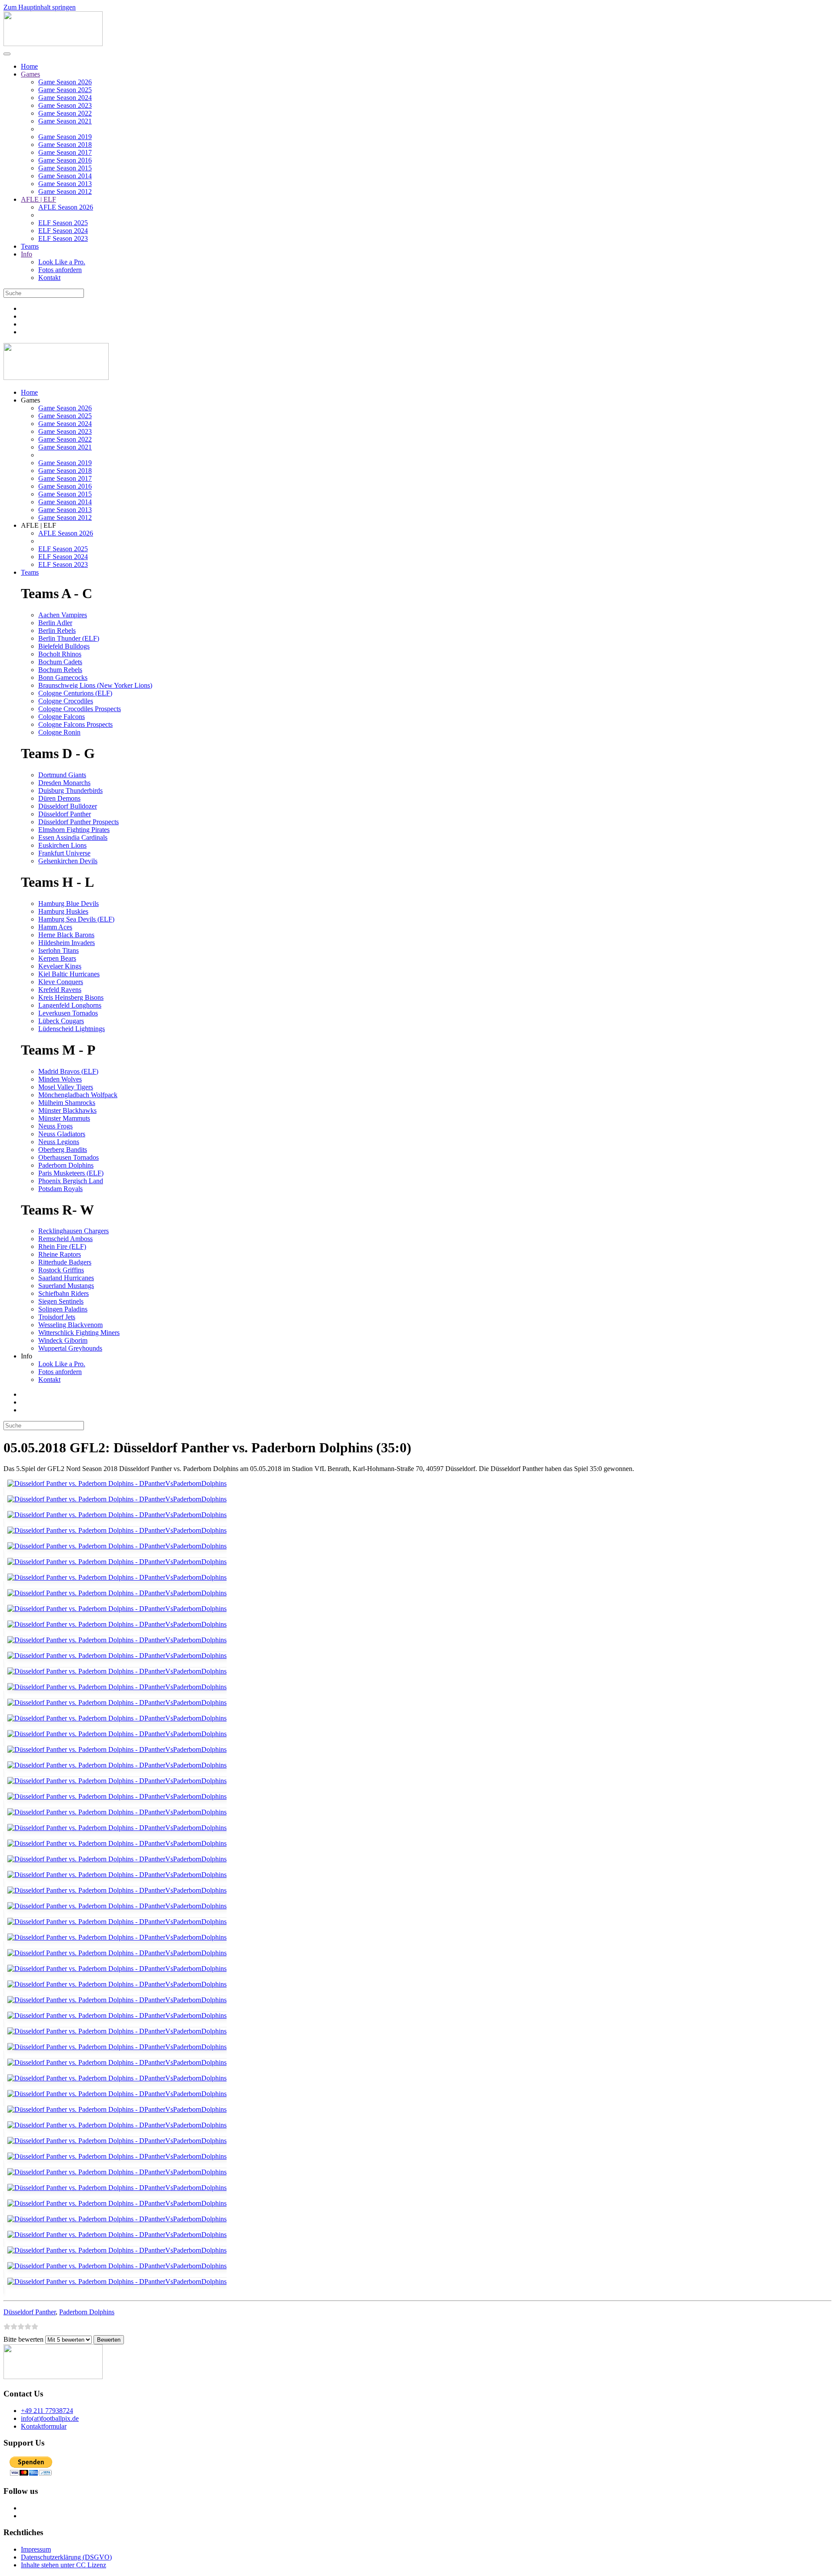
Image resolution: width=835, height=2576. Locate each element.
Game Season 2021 (65, 121)
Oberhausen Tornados (68, 1157)
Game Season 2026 (65, 82)
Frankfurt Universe (64, 853)
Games (30, 74)
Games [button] (30, 400)
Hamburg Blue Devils (68, 904)
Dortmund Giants (62, 775)
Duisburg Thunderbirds (70, 790)
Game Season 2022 (65, 113)
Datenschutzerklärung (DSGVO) (66, 2557)
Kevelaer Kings (60, 966)
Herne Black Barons (66, 935)
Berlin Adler (55, 623)
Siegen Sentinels (61, 1301)
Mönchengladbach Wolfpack (78, 1095)
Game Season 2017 (65, 152)
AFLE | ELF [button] (38, 525)
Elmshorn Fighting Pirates (74, 830)
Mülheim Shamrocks (67, 1103)
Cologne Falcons (62, 717)
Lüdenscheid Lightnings (72, 1029)
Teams (30, 246)
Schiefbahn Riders (63, 1293)
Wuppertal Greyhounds (70, 1348)
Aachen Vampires (63, 615)
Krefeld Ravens (60, 990)
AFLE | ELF (38, 199)
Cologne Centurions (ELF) (75, 693)
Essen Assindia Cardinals (73, 837)
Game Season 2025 (65, 90)
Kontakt (49, 278)
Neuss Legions (59, 1142)
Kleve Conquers (61, 982)
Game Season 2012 (65, 191)
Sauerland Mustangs (66, 1286)
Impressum (36, 2549)
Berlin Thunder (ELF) (69, 638)
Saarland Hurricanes (66, 1278)
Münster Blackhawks (67, 1110)
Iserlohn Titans (58, 950)
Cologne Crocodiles (66, 701)
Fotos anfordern (60, 270)
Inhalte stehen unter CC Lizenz (63, 2565)
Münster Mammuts (64, 1118)
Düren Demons (59, 798)
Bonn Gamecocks (63, 677)
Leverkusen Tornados (68, 1013)
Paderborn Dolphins (66, 1165)
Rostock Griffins (61, 1270)
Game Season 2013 (65, 184)
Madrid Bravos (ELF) (68, 1071)
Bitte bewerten (23, 2339)
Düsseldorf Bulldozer (68, 806)
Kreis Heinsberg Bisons (71, 997)
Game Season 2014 (65, 176)
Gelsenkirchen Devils (68, 861)
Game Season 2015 (65, 168)
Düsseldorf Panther (65, 814)
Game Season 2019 (65, 137)
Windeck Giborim (63, 1340)
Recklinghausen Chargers (73, 1231)
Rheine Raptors (60, 1254)
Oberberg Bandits (63, 1150)
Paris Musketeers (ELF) (71, 1173)
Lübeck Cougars (61, 1021)
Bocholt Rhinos (60, 654)
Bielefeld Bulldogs (64, 646)
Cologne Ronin (59, 732)
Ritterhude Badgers (65, 1262)
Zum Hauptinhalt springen (40, 7)
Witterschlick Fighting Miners (79, 1333)
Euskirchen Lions (62, 845)
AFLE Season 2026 (66, 207)
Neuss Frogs (55, 1126)
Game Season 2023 (65, 105)
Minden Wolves (60, 1079)
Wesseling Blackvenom (70, 1325)
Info (27, 254)
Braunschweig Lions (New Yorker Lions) (95, 685)
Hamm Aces (55, 927)
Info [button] (27, 1356)
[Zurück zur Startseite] (53, 44)
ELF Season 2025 (63, 223)
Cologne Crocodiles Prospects (80, 709)
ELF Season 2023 (63, 238)
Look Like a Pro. (62, 262)
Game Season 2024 (65, 98)
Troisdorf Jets (57, 1317)
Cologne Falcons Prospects (75, 724)
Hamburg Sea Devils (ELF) (76, 919)
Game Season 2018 (65, 145)
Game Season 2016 (65, 160)
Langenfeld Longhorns (70, 1005)
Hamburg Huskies (63, 911)
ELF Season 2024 (63, 231)
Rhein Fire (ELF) (62, 1246)
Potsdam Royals (60, 1189)
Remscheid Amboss (65, 1239)
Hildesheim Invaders (67, 943)
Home (29, 66)
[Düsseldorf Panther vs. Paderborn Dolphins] (115, 1487)
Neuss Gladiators (62, 1134)
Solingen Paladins (63, 1309)
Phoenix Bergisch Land (71, 1181)
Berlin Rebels (57, 631)
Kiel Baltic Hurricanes (69, 974)
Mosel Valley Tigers (66, 1087)
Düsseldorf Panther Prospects (78, 822)
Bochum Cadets (60, 662)
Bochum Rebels (60, 670)
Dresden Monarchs (64, 783)
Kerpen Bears (57, 958)
